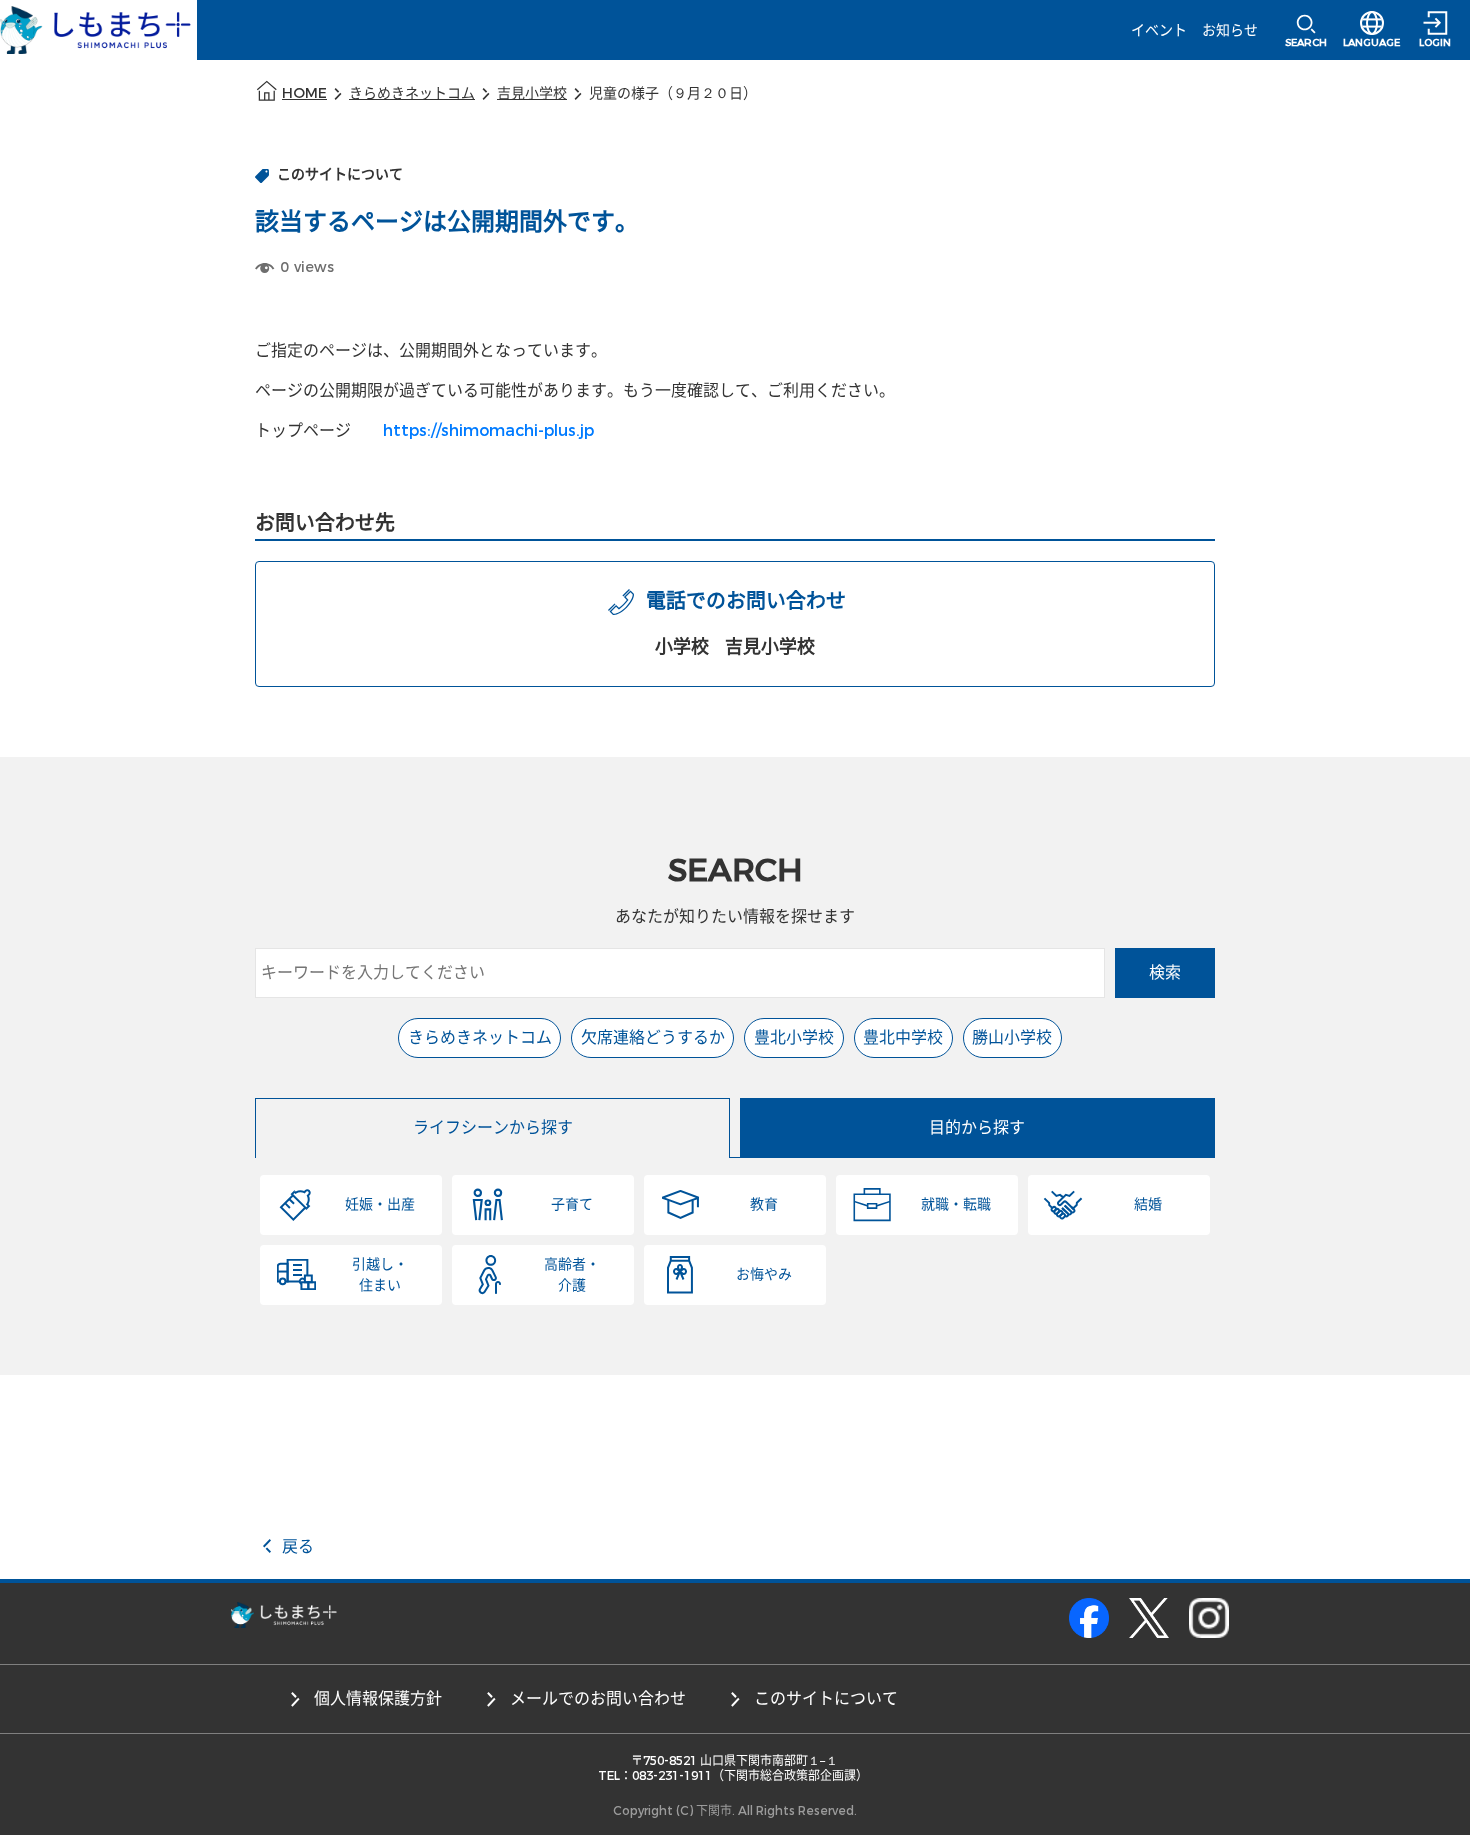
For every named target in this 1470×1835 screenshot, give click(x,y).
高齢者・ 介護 (572, 1275)
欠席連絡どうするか (653, 1037)
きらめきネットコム (412, 93)
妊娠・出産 (380, 1204)
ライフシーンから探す (493, 1127)
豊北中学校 (903, 1037)
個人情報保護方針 (378, 1698)
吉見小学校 (532, 93)
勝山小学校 (1012, 1037)
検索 (1165, 972)
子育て (572, 1204)
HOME (304, 93)
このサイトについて (826, 1698)
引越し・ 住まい (380, 1275)
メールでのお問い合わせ (598, 1698)
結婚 (1148, 1204)
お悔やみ (764, 1274)
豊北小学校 (794, 1037)
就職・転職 (956, 1204)
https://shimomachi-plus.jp (488, 430)
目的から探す (977, 1127)
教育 (764, 1204)
